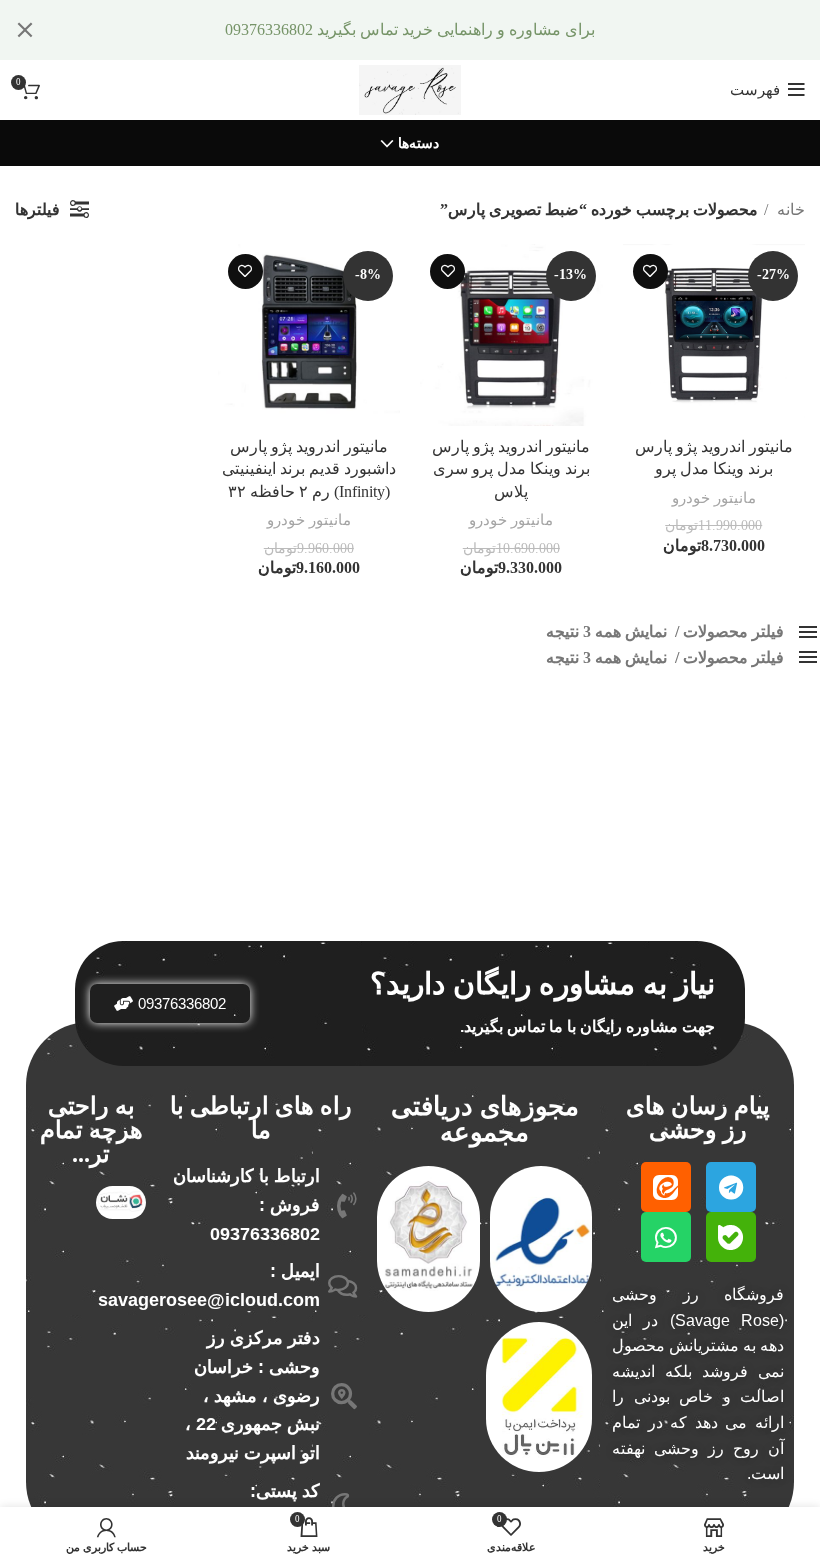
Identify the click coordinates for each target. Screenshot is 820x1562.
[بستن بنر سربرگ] (25, 30)
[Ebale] (731, 1237)
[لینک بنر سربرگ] (440, 30)
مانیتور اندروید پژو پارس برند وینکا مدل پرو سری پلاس (511, 469)
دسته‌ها (418, 144)
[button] (170, 1003)
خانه (789, 209)
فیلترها (37, 209)
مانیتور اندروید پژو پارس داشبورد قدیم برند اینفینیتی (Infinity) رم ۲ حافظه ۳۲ (309, 469)
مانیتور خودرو (714, 497)
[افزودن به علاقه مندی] (650, 271)
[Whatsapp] (666, 1237)
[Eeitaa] (666, 1187)
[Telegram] (731, 1187)
